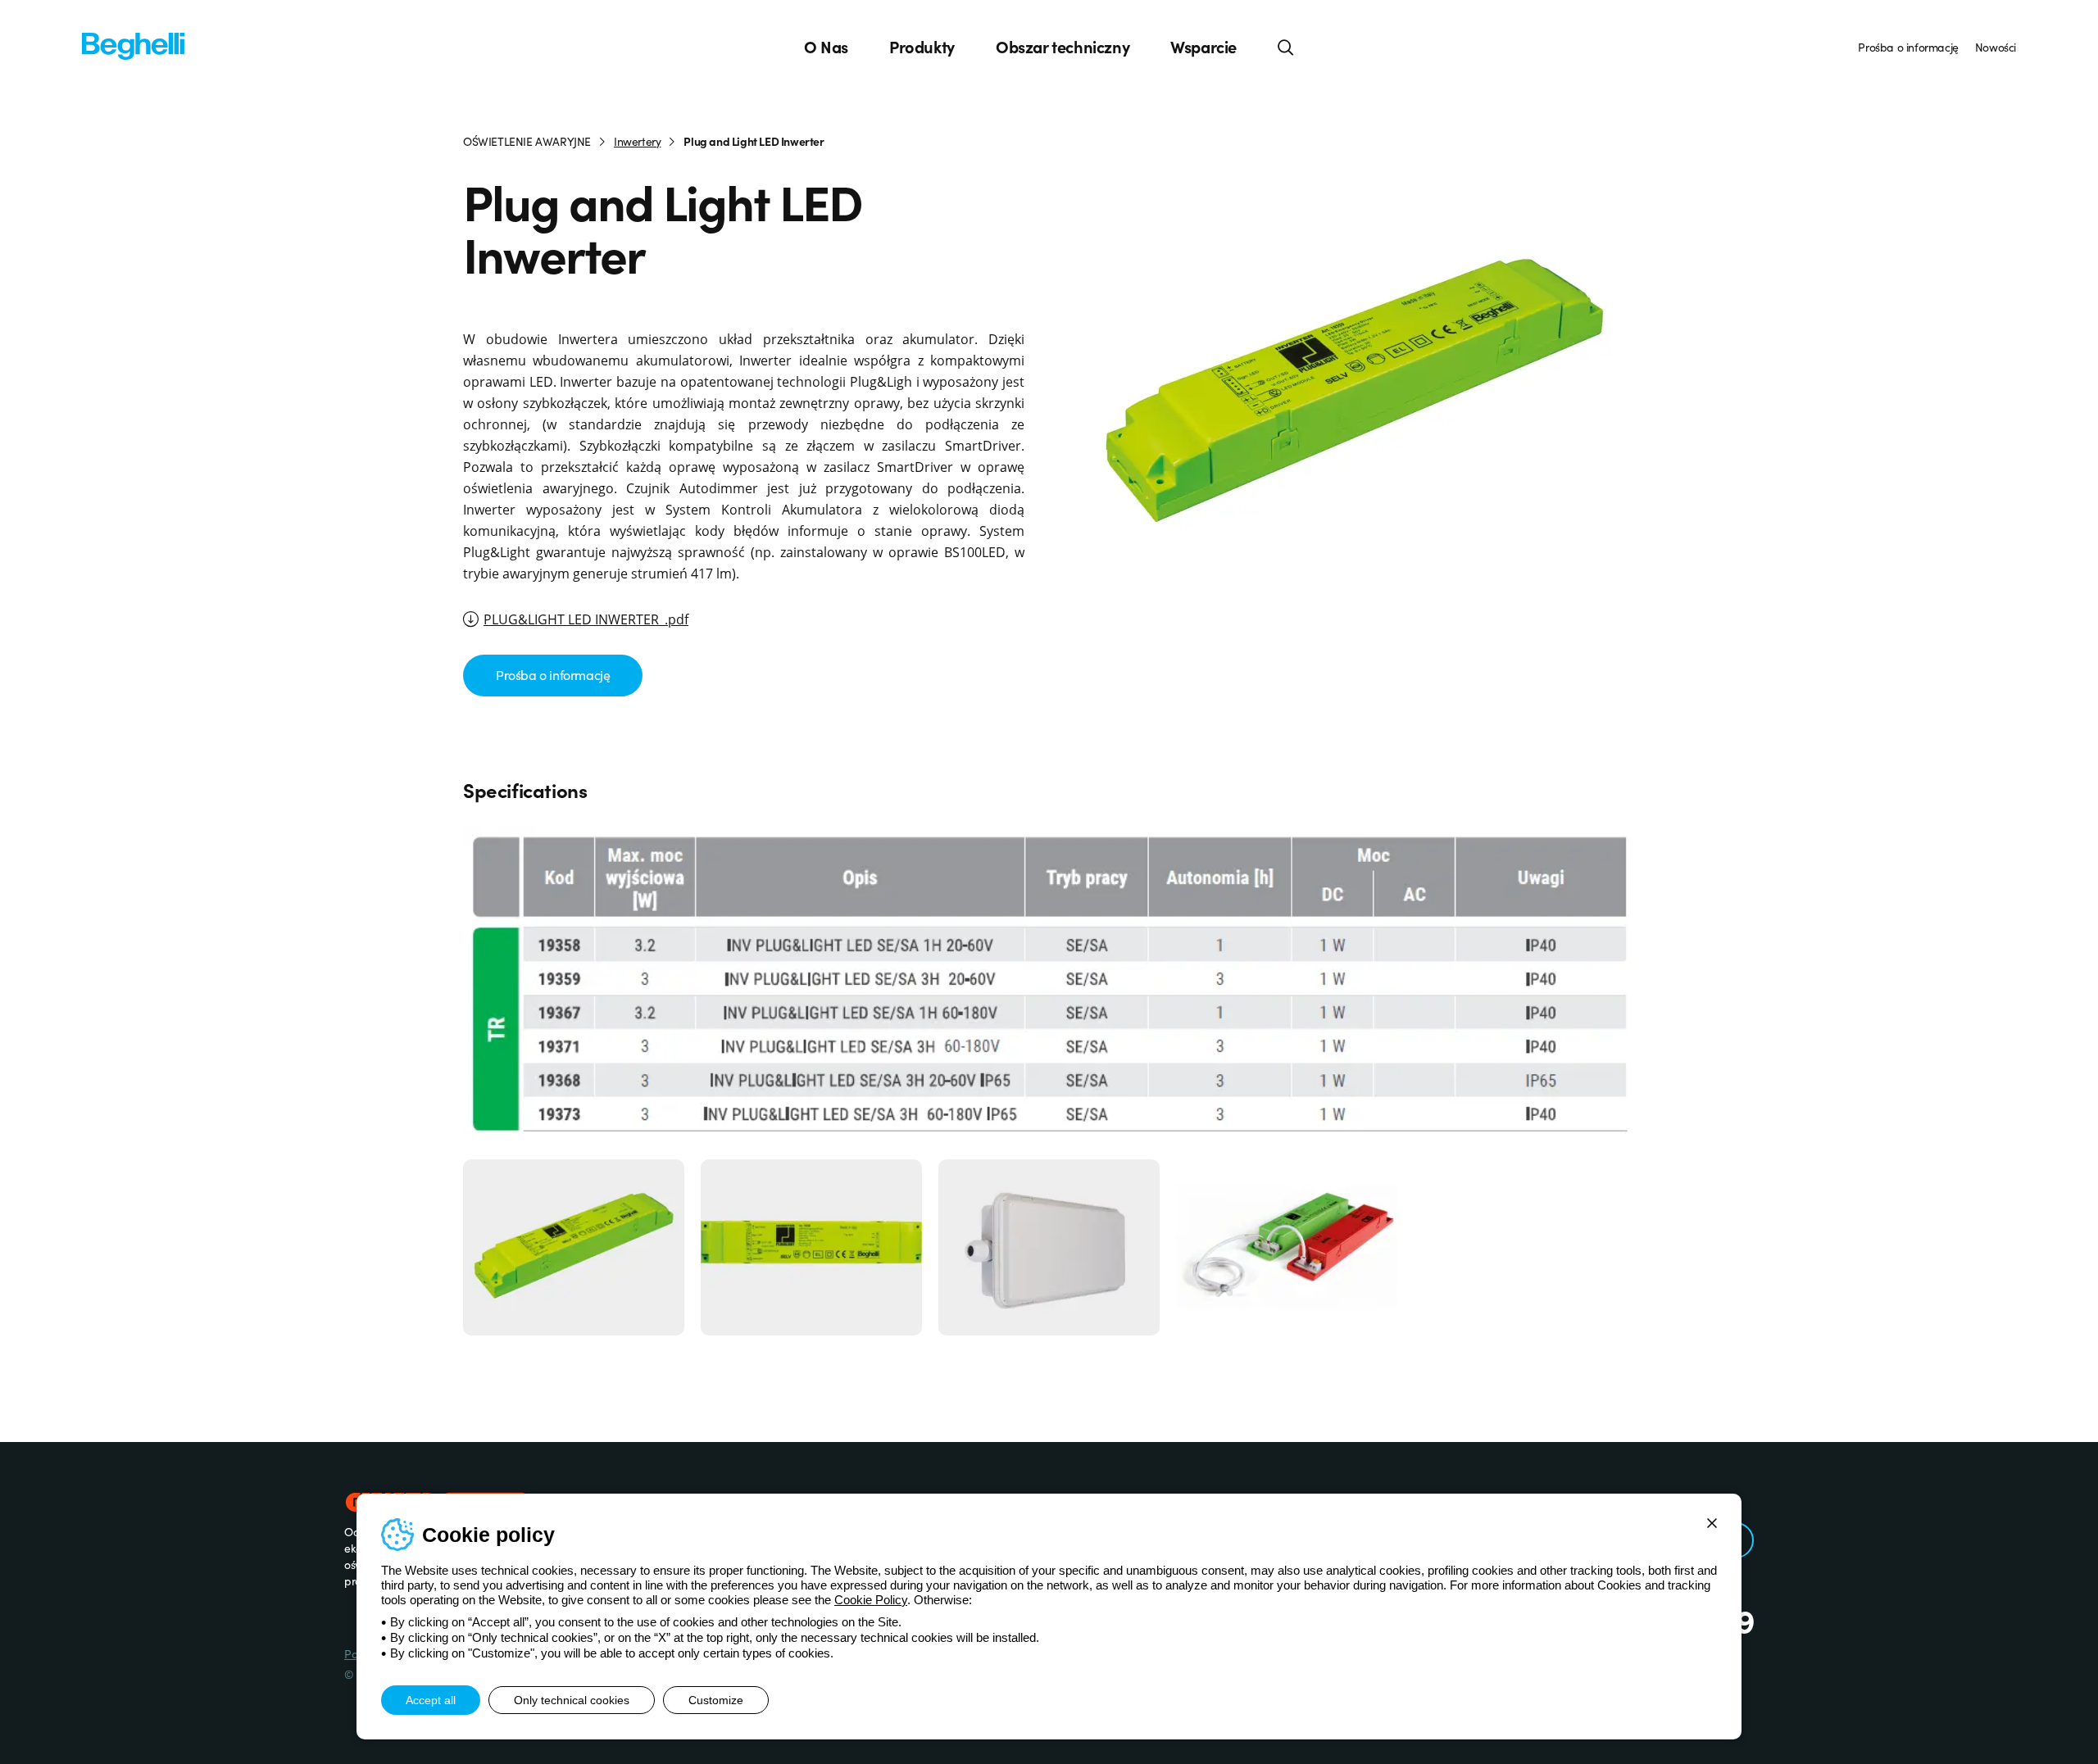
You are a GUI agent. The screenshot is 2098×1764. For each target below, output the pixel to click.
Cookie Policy (871, 1600)
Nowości (1996, 47)
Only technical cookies (572, 1700)
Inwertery (637, 141)
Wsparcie (1203, 47)
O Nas (826, 47)
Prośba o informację (1908, 47)
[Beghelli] (133, 45)
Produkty (922, 47)
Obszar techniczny (1063, 47)
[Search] (1286, 47)
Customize (716, 1700)
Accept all (431, 1700)
